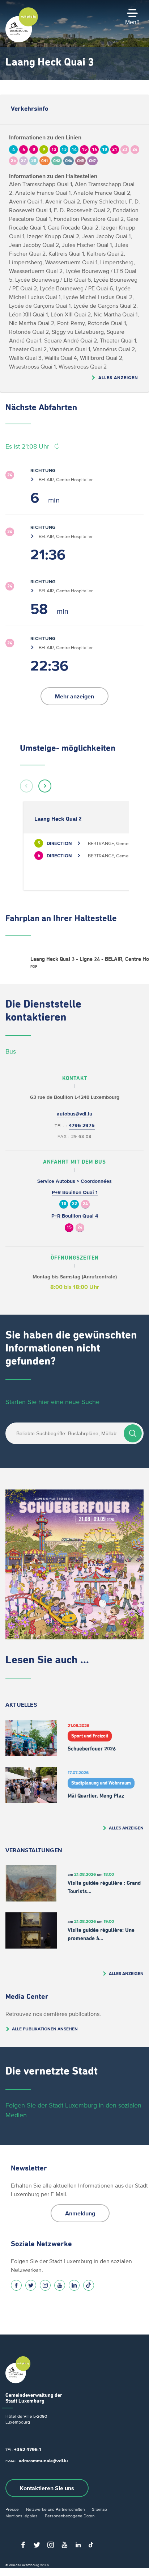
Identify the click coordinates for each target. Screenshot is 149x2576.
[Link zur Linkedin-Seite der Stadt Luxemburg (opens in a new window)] (74, 2285)
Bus (11, 1051)
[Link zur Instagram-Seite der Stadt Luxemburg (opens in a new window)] (45, 2285)
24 (85, 1204)
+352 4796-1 (27, 2449)
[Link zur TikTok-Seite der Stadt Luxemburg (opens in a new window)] (89, 2285)
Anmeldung (80, 2213)
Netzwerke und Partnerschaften (55, 2509)
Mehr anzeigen (74, 696)
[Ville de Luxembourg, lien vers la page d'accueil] (22, 41)
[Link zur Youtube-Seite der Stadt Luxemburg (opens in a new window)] (60, 2285)
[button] (26, 786)
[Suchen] (133, 1433)
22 (74, 1204)
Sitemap (99, 2509)
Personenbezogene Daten (70, 2516)
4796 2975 (82, 1125)
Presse (12, 2509)
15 (69, 1228)
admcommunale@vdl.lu (43, 2461)
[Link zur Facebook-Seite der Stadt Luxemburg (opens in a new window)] (16, 2285)
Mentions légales (22, 2516)
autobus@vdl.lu (74, 1114)
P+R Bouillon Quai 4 (75, 1216)
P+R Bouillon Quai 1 (75, 1192)
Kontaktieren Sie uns (47, 2488)
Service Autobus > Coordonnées (74, 1181)
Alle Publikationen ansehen (45, 2029)
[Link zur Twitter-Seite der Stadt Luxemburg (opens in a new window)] (31, 2285)
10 (64, 1204)
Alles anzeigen (118, 377)
